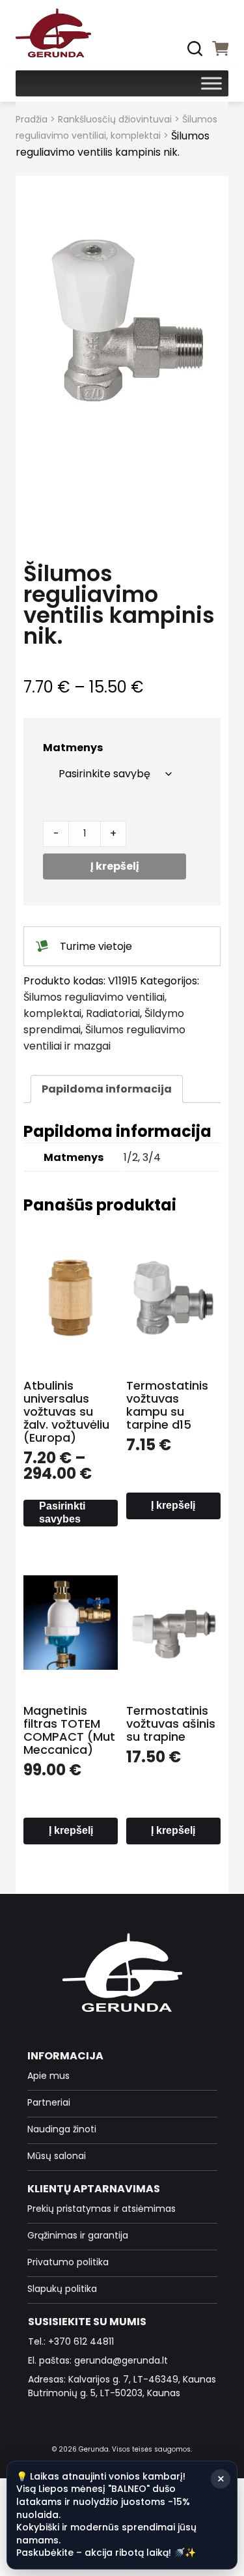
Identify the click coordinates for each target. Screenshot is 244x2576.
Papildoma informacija (107, 1089)
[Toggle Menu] (211, 83)
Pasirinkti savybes (62, 1512)
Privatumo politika (68, 2262)
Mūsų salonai (57, 2156)
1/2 (131, 1157)
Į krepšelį (115, 866)
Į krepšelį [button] (173, 1505)
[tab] (107, 1089)
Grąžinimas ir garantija (78, 2235)
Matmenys (73, 748)
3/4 (152, 1157)
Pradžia (32, 119)
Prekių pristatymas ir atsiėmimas (102, 2209)
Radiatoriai (113, 1013)
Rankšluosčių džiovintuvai (115, 119)
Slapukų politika (62, 2289)
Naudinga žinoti (62, 2129)
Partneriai (49, 2102)
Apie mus (48, 2076)
